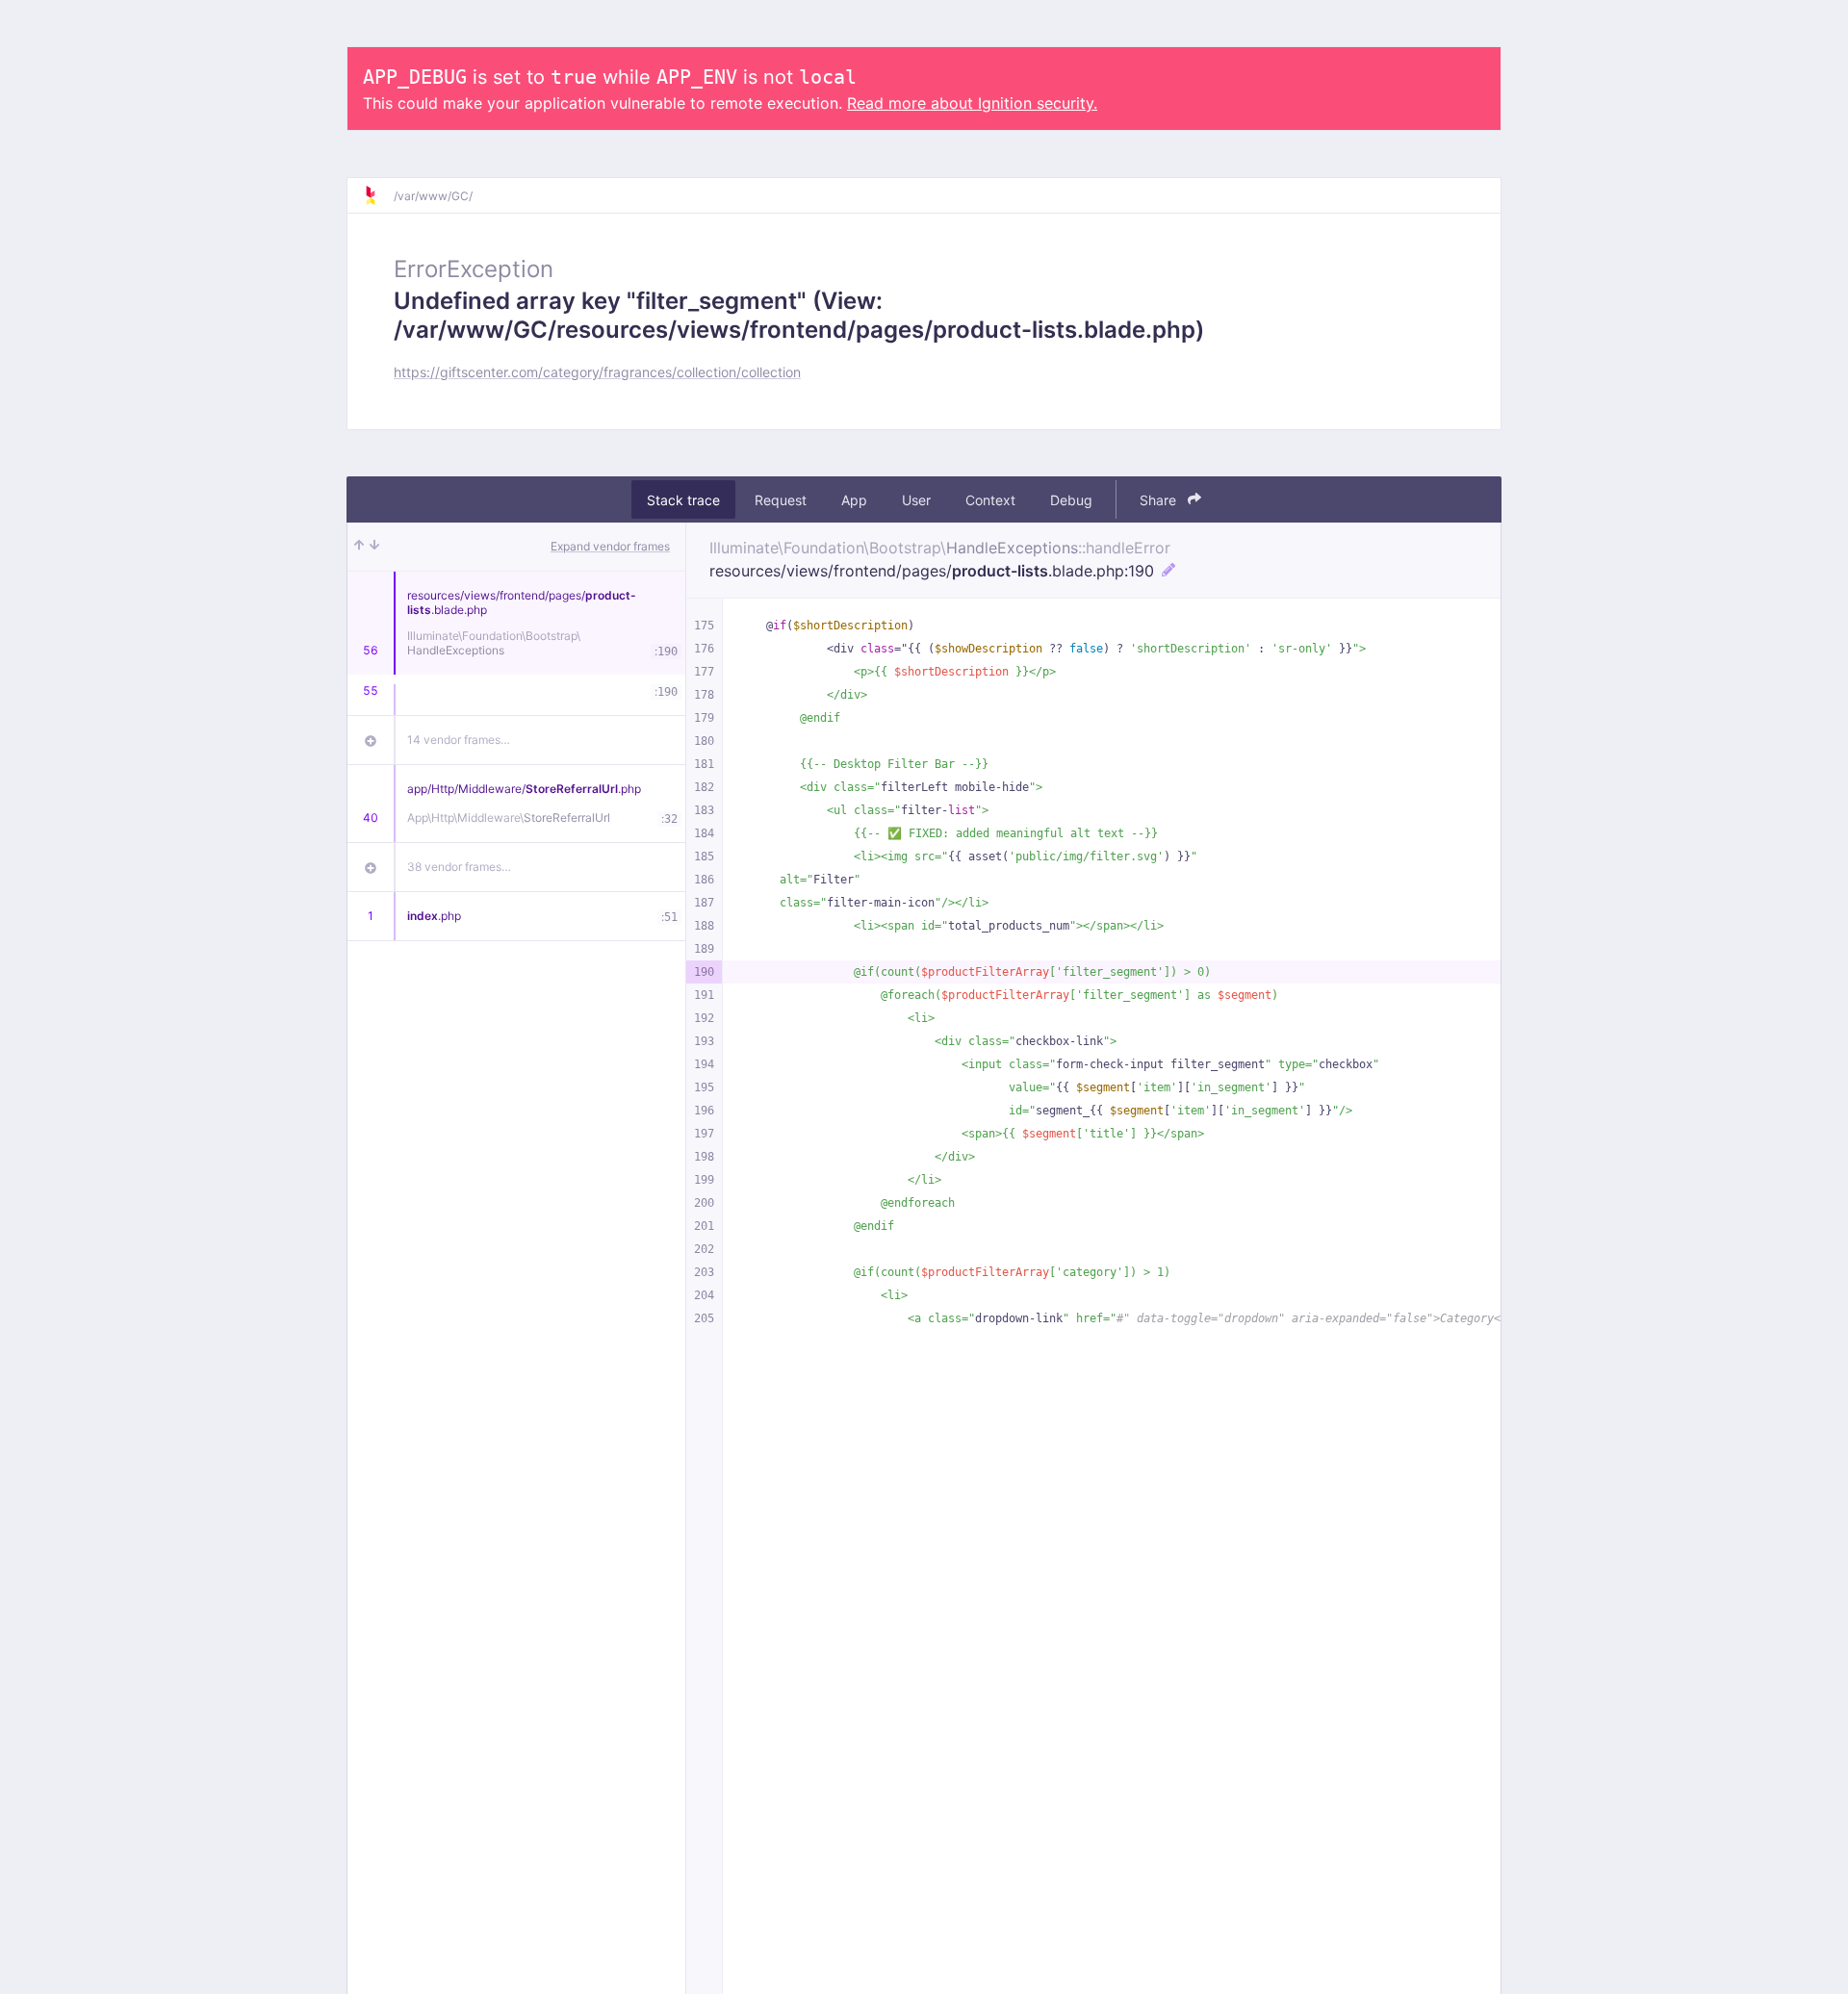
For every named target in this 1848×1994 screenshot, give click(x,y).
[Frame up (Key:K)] (359, 547)
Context (990, 500)
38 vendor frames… (459, 867)
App (854, 500)
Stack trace (683, 500)
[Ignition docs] (378, 195)
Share (1160, 500)
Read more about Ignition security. (972, 103)
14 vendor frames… (459, 740)
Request (781, 500)
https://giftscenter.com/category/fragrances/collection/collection (597, 372)
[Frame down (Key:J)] (374, 547)
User (916, 500)
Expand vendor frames (610, 546)
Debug (1071, 500)
